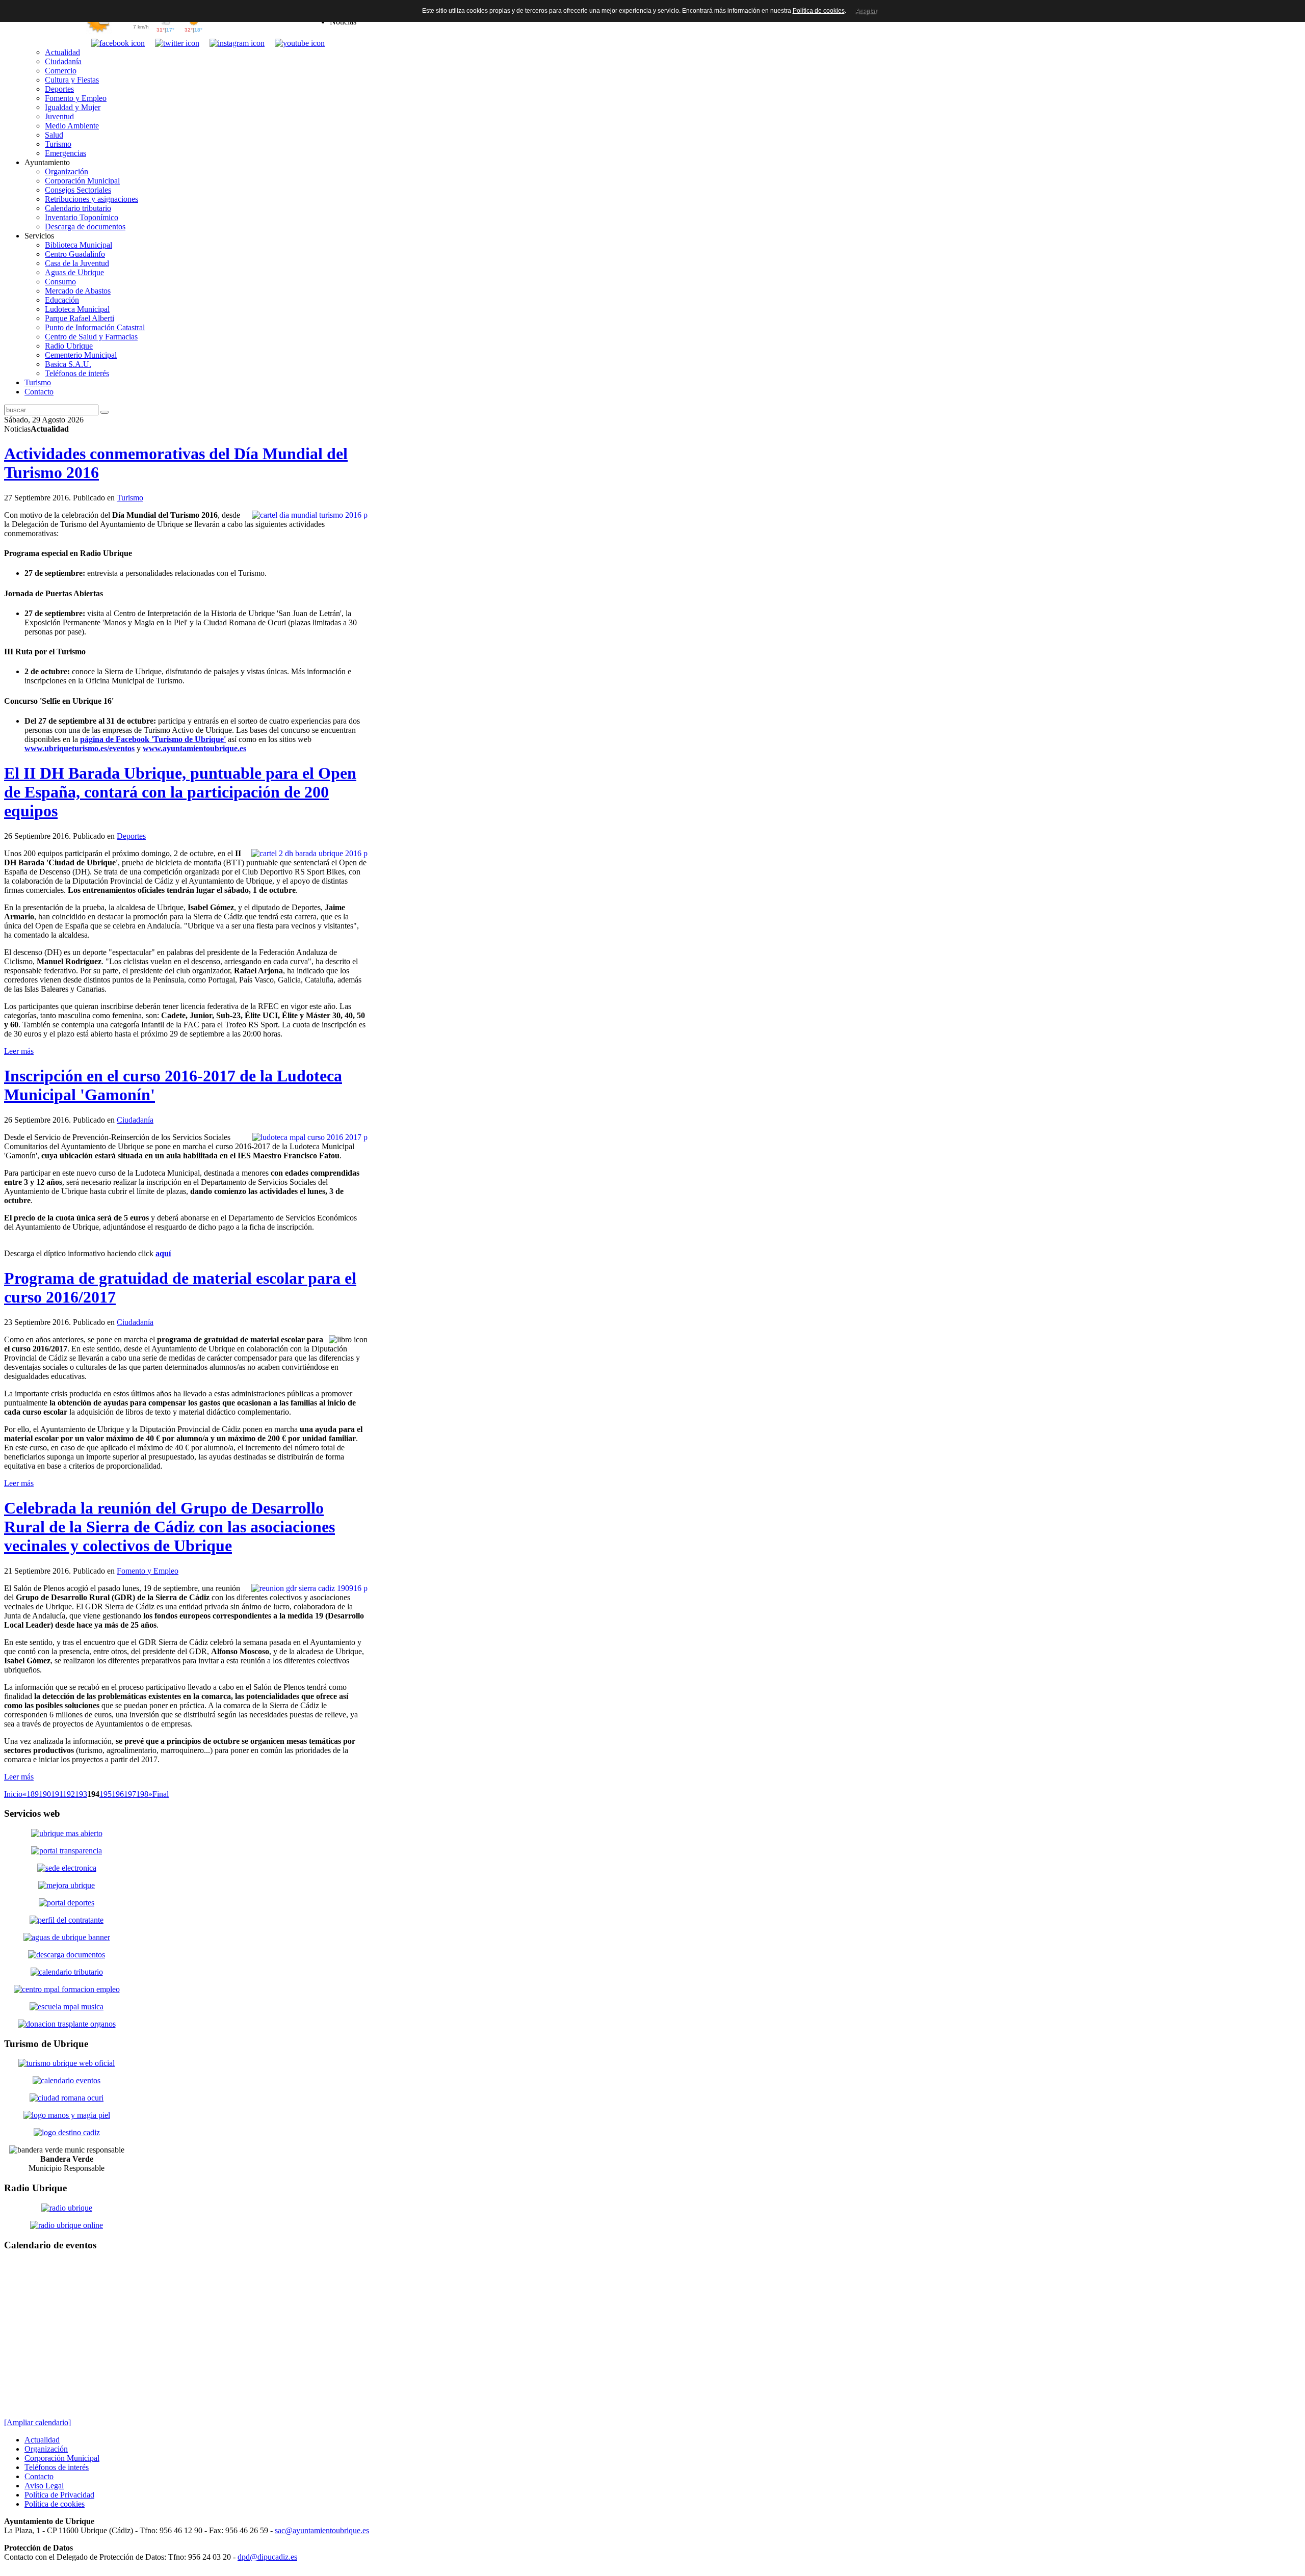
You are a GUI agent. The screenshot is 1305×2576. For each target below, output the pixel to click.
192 (69, 1794)
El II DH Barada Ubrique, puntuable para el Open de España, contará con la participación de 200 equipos (180, 792)
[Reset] (105, 412)
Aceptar (866, 11)
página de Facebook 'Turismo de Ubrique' (153, 739)
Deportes (131, 836)
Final (161, 1794)
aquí (163, 1253)
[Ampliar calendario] (37, 2422)
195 (106, 1794)
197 (130, 1794)
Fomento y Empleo (148, 1571)
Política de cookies (819, 11)
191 (57, 1794)
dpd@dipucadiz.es (267, 2557)
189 (33, 1794)
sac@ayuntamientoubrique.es (322, 2530)
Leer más (19, 1051)
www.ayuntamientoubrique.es (194, 748)
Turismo (130, 498)
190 (45, 1794)
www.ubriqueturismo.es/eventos (80, 748)
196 (118, 1794)
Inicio (13, 1794)
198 (142, 1794)
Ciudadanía (135, 1120)
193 (81, 1794)
